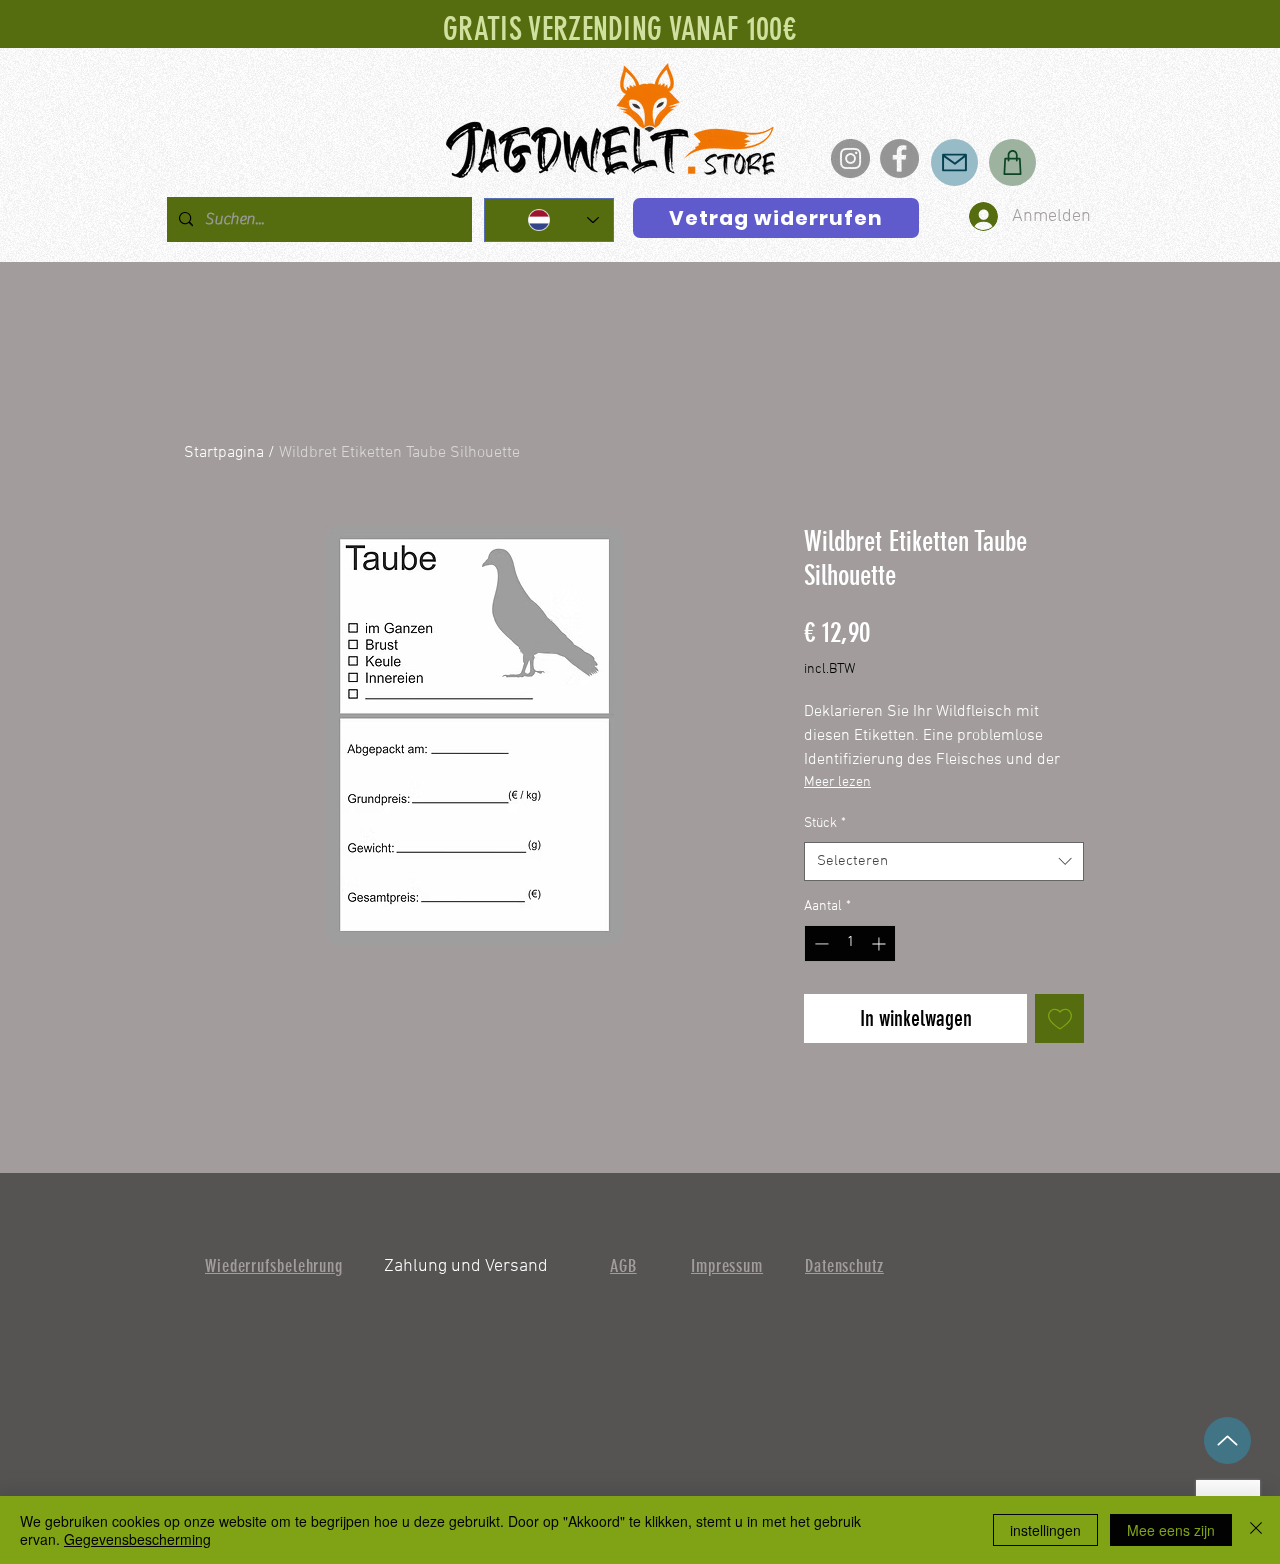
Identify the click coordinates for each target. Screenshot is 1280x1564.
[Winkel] (1012, 162)
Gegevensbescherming (137, 1539)
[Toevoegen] (1059, 1018)
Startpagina (224, 453)
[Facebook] (899, 158)
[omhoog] (1227, 1440)
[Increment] (880, 943)
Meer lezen (837, 782)
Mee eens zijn (1171, 1530)
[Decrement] (819, 943)
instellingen (1045, 1530)
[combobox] (944, 861)
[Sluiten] (1256, 1530)
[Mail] (954, 162)
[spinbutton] (850, 943)
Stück (825, 823)
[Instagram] (850, 158)
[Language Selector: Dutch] (549, 220)
